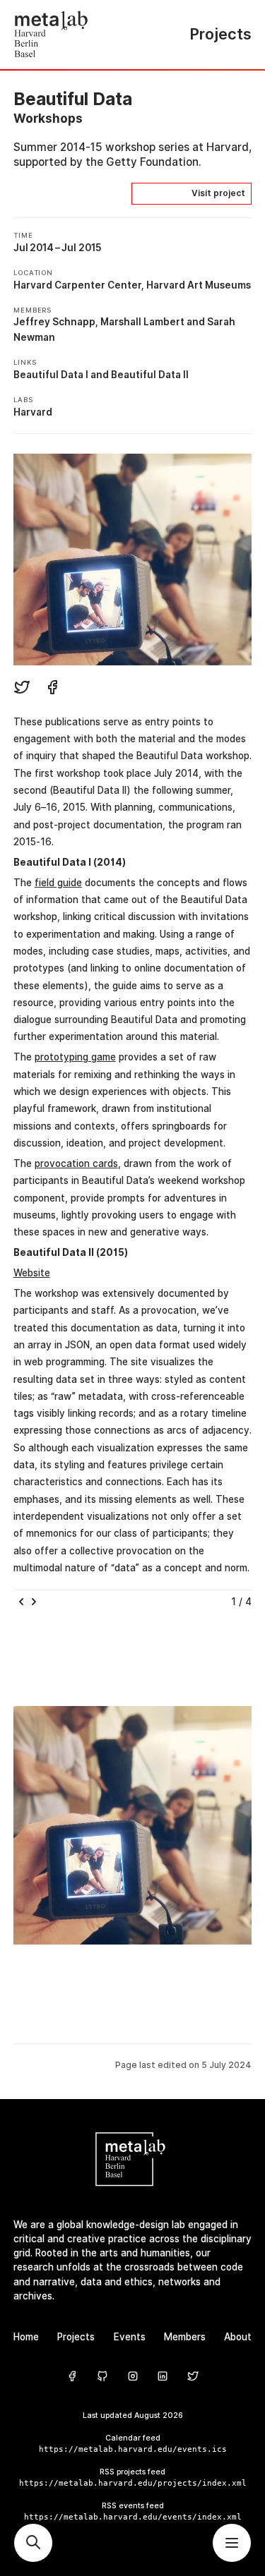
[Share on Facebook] (52, 689)
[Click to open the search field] (33, 2543)
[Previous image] (22, 1602)
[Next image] (37, 1602)
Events (130, 2337)
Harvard (33, 412)
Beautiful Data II (150, 375)
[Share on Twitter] (22, 689)
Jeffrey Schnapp (54, 322)
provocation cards (76, 1163)
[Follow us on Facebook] (72, 2377)
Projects (76, 2337)
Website (32, 1273)
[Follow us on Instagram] (133, 2377)
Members (185, 2337)
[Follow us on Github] (102, 2377)
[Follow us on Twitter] (193, 2377)
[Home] (73, 35)
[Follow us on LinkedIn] (163, 2377)
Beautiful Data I (51, 375)
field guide (58, 883)
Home (26, 2337)
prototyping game (75, 1057)
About (238, 2337)
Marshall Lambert (142, 322)
